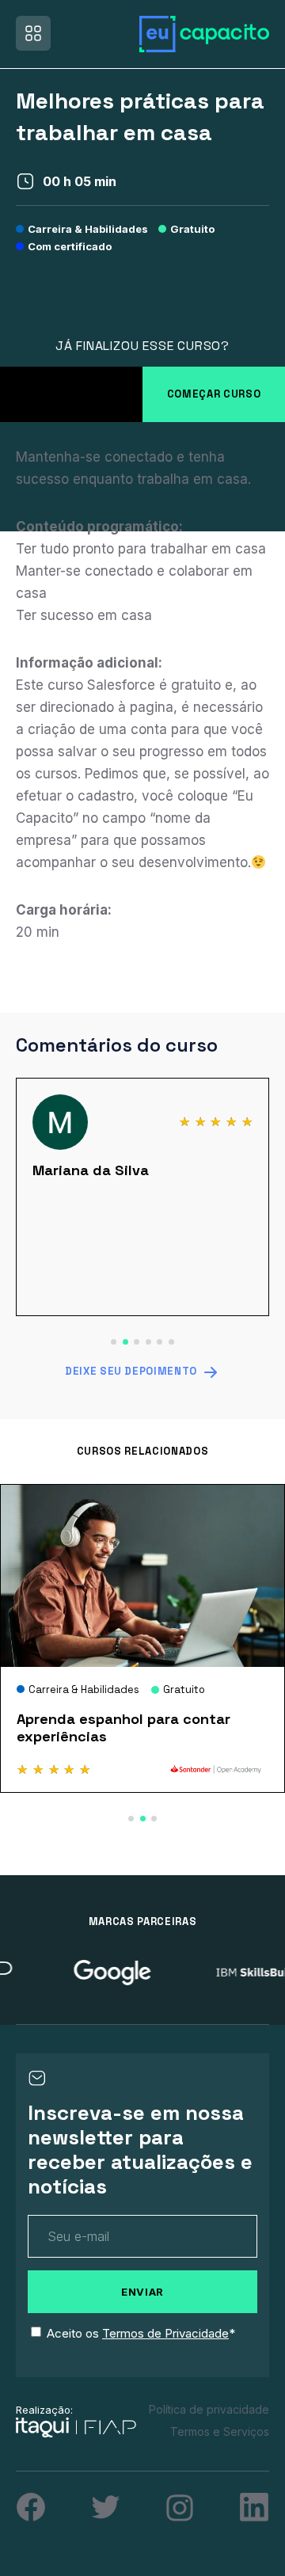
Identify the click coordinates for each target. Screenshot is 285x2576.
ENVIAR (142, 2292)
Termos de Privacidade (165, 2333)
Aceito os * (141, 2333)
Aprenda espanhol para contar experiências (123, 1727)
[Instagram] (180, 2508)
